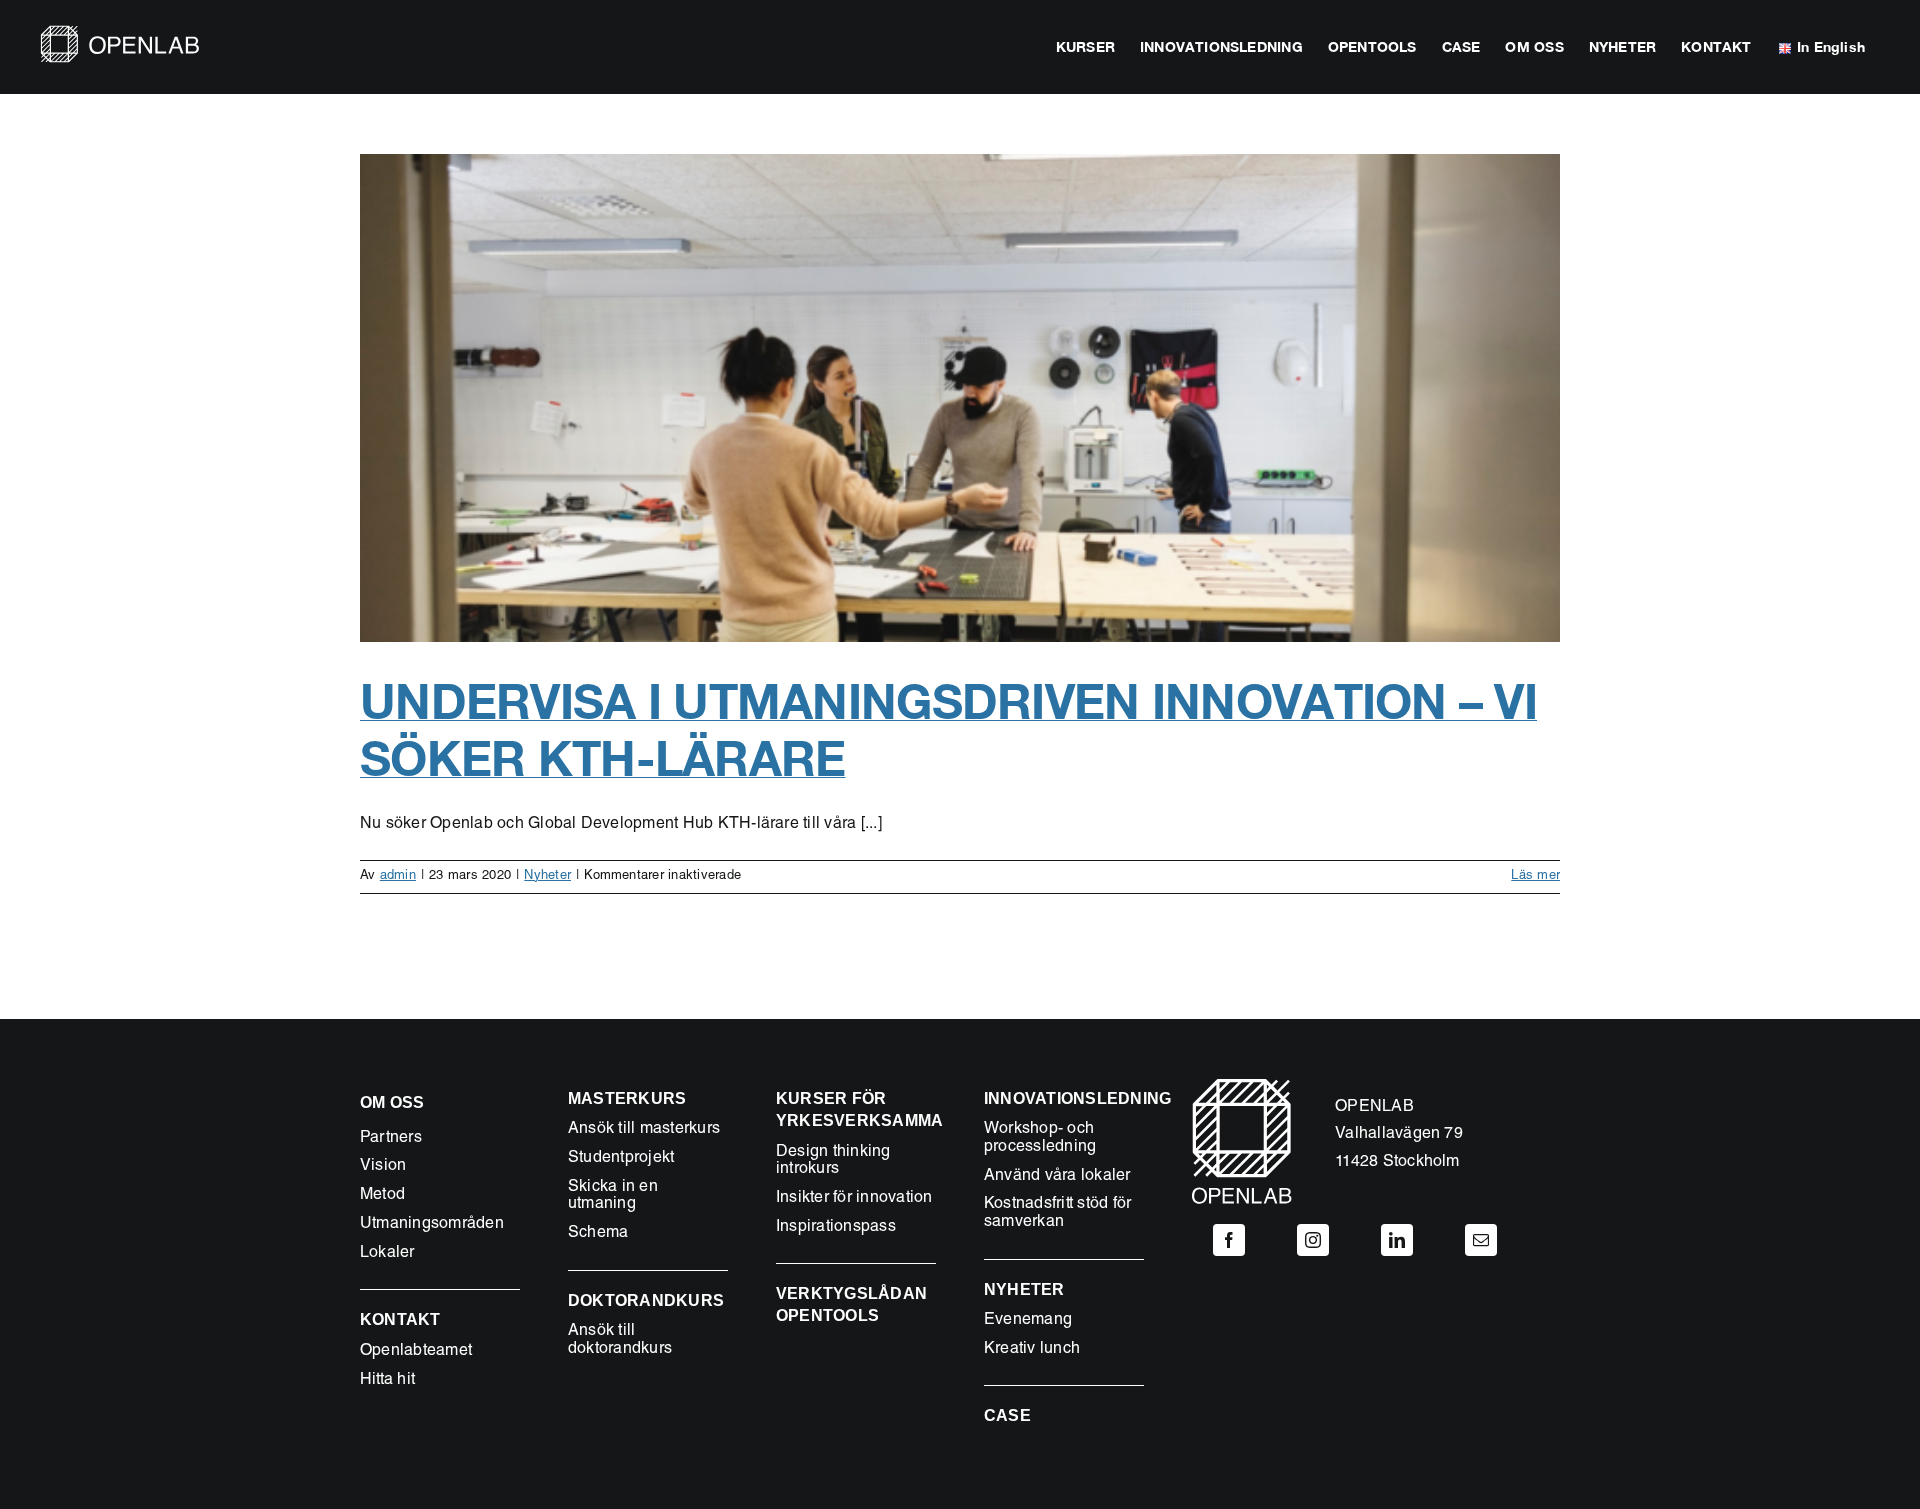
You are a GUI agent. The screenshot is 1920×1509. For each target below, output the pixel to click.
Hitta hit (387, 1381)
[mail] (1481, 1240)
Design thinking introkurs (833, 1162)
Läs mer (1535, 876)
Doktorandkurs (646, 1300)
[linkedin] (1397, 1240)
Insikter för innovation (854, 1199)
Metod (382, 1196)
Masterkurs (627, 1098)
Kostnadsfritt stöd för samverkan (1057, 1214)
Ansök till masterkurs (644, 1130)
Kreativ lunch (1032, 1350)
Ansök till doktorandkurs (620, 1341)
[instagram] (1313, 1240)
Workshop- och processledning (1040, 1139)
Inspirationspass (836, 1228)
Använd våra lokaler (1057, 1177)
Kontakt (400, 1319)
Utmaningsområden (432, 1225)
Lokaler (387, 1254)
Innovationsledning (1077, 1098)
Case (1007, 1415)
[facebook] (1229, 1240)
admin (398, 876)
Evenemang (1028, 1321)
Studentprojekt (621, 1159)
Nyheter (547, 876)
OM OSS (392, 1102)
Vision (383, 1167)
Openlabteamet (416, 1352)
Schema (598, 1234)
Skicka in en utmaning (613, 1197)
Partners (391, 1139)
